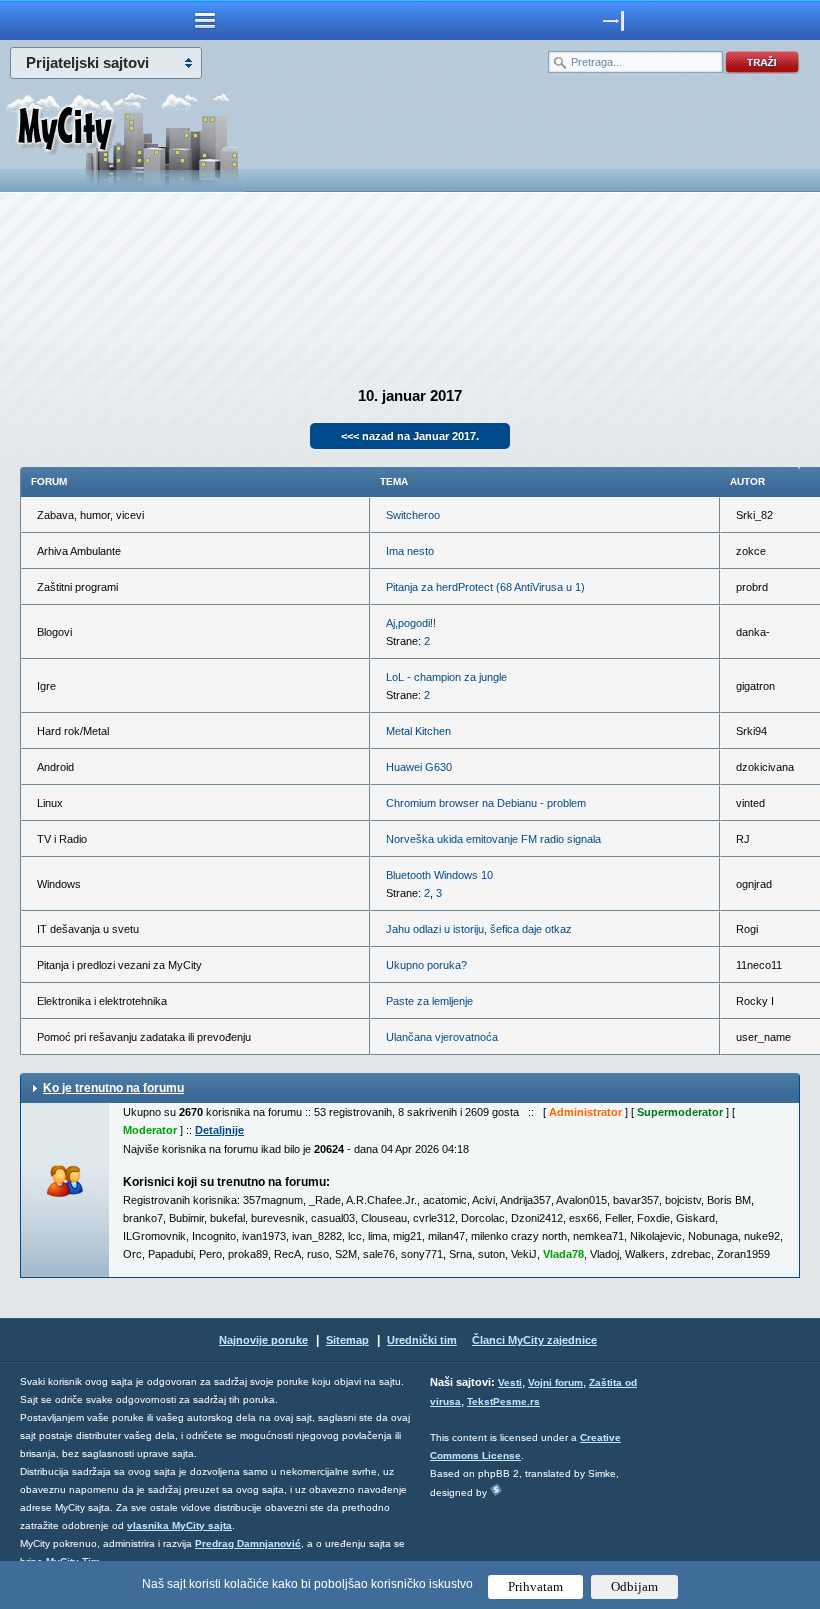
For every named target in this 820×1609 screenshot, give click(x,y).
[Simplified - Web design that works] (496, 1489)
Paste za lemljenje (429, 1001)
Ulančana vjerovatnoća (442, 1037)
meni (205, 20)
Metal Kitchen (418, 731)
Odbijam (634, 1586)
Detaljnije (219, 1130)
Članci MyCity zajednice (534, 1340)
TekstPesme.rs (503, 1401)
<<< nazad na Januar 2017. (410, 436)
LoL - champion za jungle (446, 677)
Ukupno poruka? (426, 965)
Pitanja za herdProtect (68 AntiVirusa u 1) (485, 587)
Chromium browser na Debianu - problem (486, 803)
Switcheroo (413, 515)
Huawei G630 (419, 767)
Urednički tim (422, 1340)
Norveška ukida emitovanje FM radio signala (493, 839)
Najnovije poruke (263, 1340)
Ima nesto (410, 551)
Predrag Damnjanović (248, 1543)
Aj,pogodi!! (411, 623)
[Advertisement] (410, 276)
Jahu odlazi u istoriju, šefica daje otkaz (479, 929)
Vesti (510, 1382)
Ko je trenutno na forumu (113, 1088)
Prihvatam (535, 1586)
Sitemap (347, 1340)
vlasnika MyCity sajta (179, 1525)
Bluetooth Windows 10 (439, 875)
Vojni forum (555, 1382)
